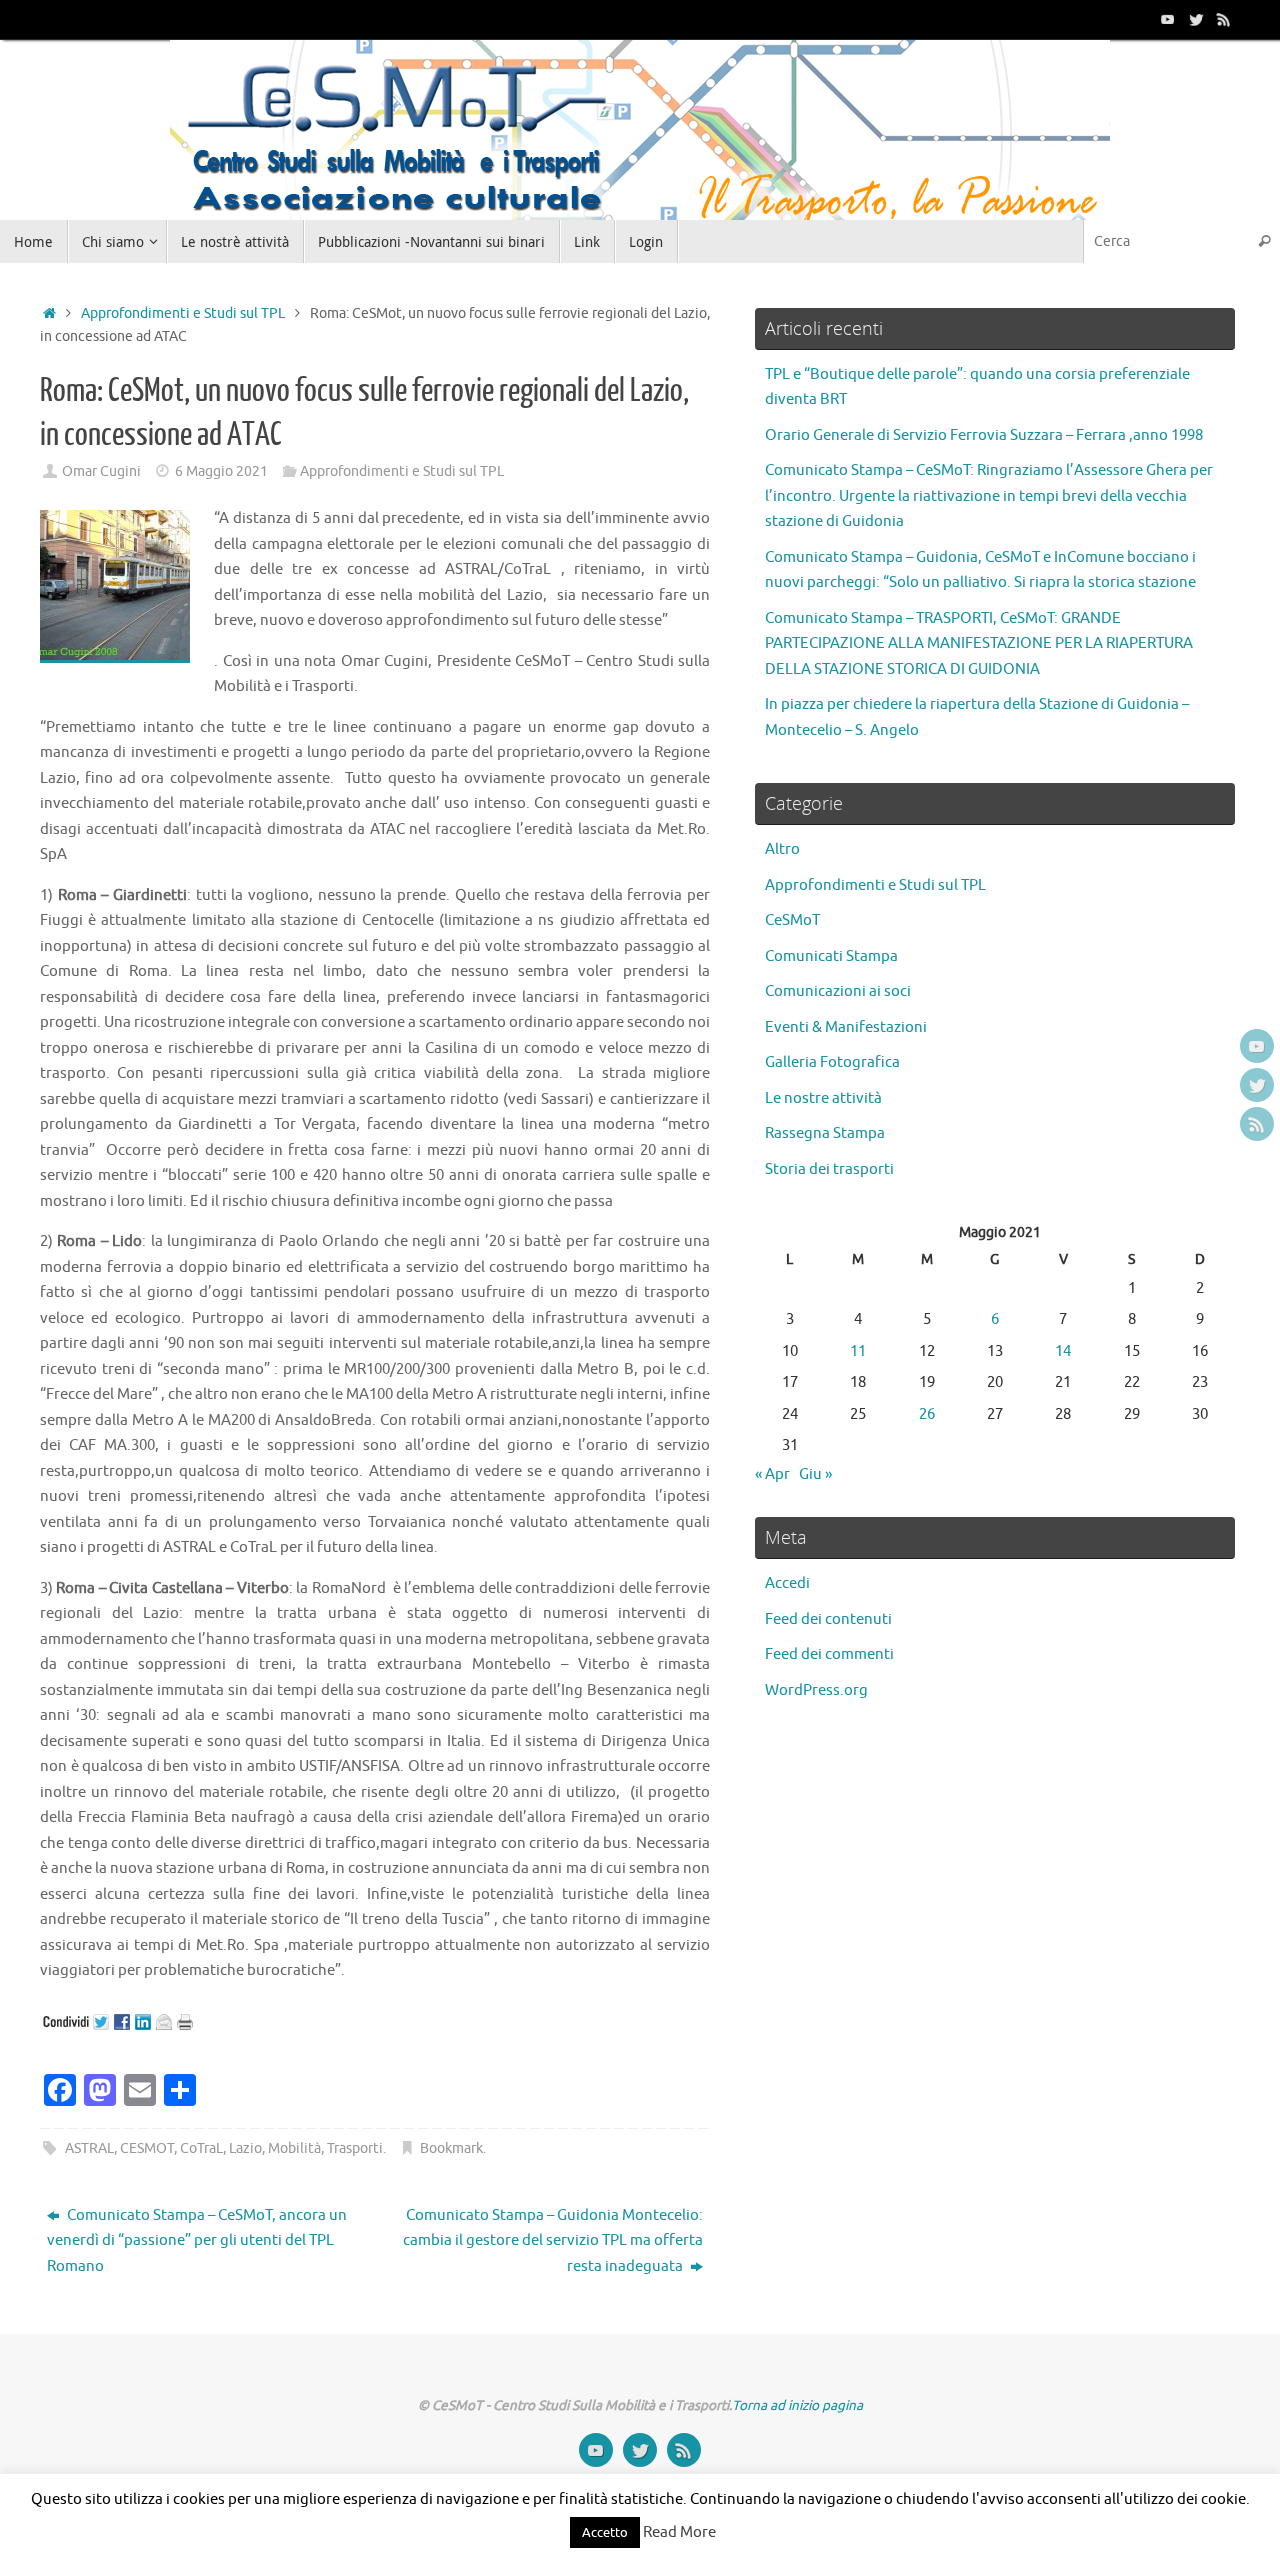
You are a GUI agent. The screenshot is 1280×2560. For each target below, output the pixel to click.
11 (858, 1351)
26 (927, 1414)
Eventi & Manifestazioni (846, 1027)
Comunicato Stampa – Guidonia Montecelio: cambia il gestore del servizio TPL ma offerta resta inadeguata (553, 2241)
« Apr (772, 1474)
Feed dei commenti (829, 1654)
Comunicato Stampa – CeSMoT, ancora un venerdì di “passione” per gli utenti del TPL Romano (197, 2241)
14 (1063, 1351)
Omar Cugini (101, 471)
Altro (782, 849)
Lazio (245, 2148)
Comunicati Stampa (831, 956)
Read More (679, 2532)
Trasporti (355, 2148)
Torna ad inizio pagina (797, 2405)
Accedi (787, 1583)
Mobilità (294, 2148)
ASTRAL (89, 2148)
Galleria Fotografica (832, 1062)
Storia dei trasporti (829, 1169)
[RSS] (1224, 19)
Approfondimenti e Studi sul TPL (183, 313)
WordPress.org (816, 1690)
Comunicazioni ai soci (838, 991)
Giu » (815, 1474)
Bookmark (451, 2148)
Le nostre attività (823, 1098)
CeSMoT (792, 920)
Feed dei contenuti (828, 1619)
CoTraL (201, 2148)
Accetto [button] (605, 2532)
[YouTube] (1168, 19)
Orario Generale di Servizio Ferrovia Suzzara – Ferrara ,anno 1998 (984, 435)
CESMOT (147, 2148)
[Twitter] (1196, 19)
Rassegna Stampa (825, 1133)
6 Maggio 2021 (221, 471)
